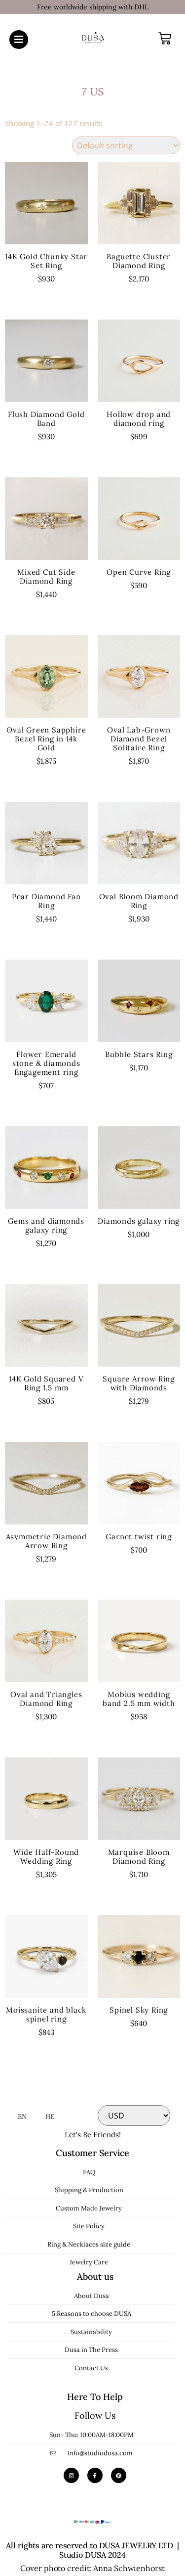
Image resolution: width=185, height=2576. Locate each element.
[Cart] (165, 39)
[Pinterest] (119, 2475)
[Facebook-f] (95, 2475)
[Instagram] (71, 2475)
